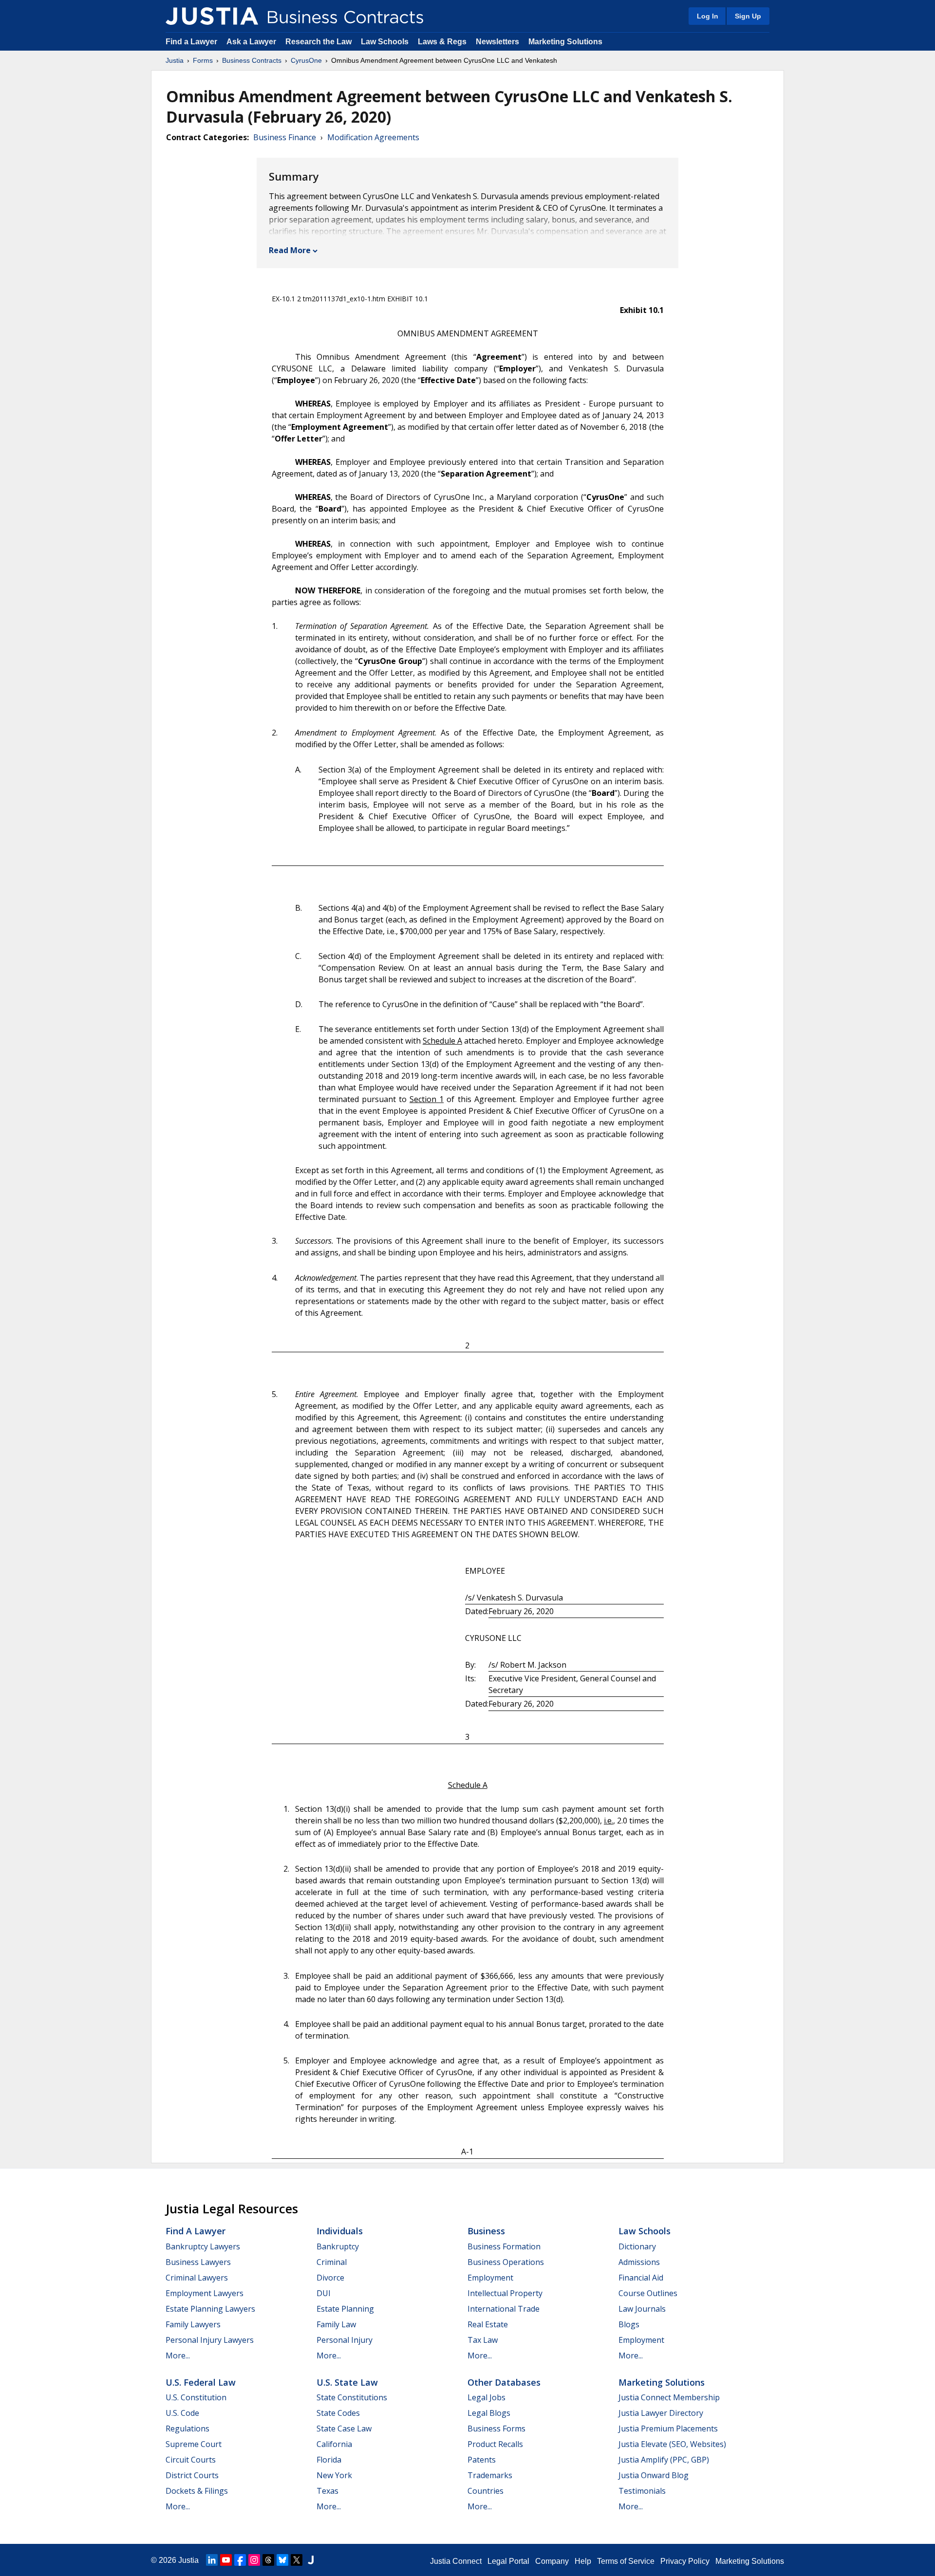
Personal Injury (345, 2340)
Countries (486, 2491)
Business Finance (285, 137)
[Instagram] (254, 2560)
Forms (203, 60)
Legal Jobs (486, 2397)
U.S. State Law (347, 2382)
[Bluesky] (282, 2560)
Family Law (336, 2324)
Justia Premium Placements (668, 2429)
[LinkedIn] (212, 2560)
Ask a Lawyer (252, 42)
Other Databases (504, 2382)
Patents (482, 2460)
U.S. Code (182, 2413)
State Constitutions (352, 2397)
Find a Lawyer (191, 42)
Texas (327, 2491)
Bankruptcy (338, 2246)
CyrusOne (306, 60)
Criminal (332, 2262)
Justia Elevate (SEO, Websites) (672, 2444)
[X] (297, 2560)
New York (334, 2475)
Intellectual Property (505, 2293)
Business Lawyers (198, 2262)
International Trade (504, 2309)
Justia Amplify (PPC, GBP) (664, 2460)
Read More (290, 250)
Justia (175, 60)
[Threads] (268, 2560)
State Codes (338, 2413)
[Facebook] (240, 2560)
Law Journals (642, 2309)
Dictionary (637, 2246)
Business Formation (504, 2246)
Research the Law (318, 42)
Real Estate (488, 2324)
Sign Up (748, 16)
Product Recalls (495, 2444)
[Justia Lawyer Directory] (311, 2560)
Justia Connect (456, 2561)
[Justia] (212, 16)
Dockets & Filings (197, 2491)
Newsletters (497, 42)
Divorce (330, 2278)
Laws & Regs (442, 42)
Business (486, 2231)
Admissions (639, 2262)
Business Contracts (252, 60)
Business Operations (506, 2262)
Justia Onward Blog (654, 2475)
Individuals (340, 2231)
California (334, 2444)
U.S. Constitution (196, 2397)
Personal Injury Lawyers (210, 2340)
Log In (708, 16)
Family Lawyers (193, 2324)
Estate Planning (345, 2309)
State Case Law (344, 2429)
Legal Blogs (489, 2413)
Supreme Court (194, 2444)
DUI (324, 2293)
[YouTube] (226, 2560)
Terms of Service (626, 2561)
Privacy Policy (685, 2561)
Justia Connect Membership (669, 2397)
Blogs (629, 2324)
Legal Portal (508, 2561)
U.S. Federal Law (201, 2382)
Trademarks (490, 2475)
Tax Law (483, 2340)
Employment (490, 2278)
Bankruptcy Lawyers (203, 2246)
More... (178, 2355)
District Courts (192, 2475)
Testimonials (642, 2491)
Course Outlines (648, 2293)
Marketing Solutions (565, 42)
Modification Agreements (373, 137)
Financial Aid (641, 2278)
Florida (329, 2460)
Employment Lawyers (205, 2293)
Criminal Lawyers (197, 2278)
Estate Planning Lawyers (210, 2309)
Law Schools (385, 42)
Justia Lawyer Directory (661, 2413)
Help (583, 2561)
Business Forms (496, 2429)
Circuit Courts (191, 2460)
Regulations (187, 2429)
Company (552, 2561)
